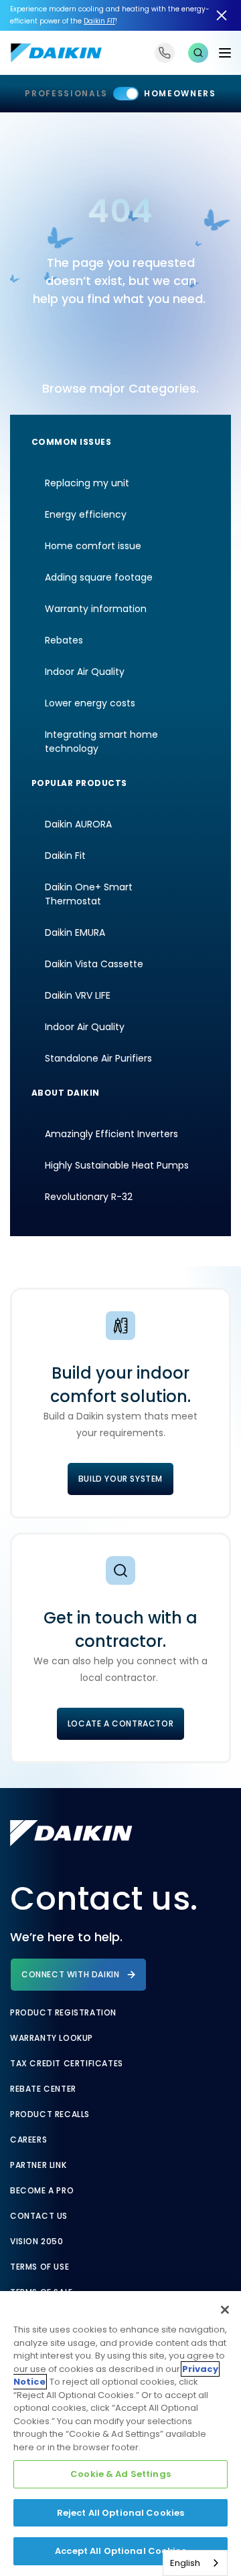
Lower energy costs (90, 703)
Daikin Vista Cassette (94, 964)
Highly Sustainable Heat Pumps (117, 1165)
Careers (28, 2140)
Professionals (66, 93)
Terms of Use (39, 2267)
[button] (198, 53)
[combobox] (195, 2563)
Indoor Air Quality (85, 672)
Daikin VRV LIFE (78, 995)
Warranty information (96, 609)
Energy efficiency (86, 514)
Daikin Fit (65, 856)
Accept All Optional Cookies (120, 2551)
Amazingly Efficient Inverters (111, 1134)
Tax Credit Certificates (67, 2064)
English (185, 2563)
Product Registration (63, 2013)
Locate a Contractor (120, 1723)
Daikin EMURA (75, 932)
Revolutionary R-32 (89, 1197)
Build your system (120, 1479)
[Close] (225, 2310)
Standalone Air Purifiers (98, 1058)
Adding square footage (99, 577)
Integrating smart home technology (101, 741)
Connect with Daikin (70, 1974)
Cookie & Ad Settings (120, 2474)
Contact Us (39, 2216)
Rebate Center (43, 2089)
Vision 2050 (37, 2242)
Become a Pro (42, 2191)
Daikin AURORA (78, 824)
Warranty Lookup (52, 2038)
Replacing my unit (87, 483)
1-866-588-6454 (165, 53)
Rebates (64, 640)
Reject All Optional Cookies (121, 2513)
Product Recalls (50, 2114)
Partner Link (38, 2165)
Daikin (99, 21)
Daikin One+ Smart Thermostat (89, 894)
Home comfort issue (93, 546)
